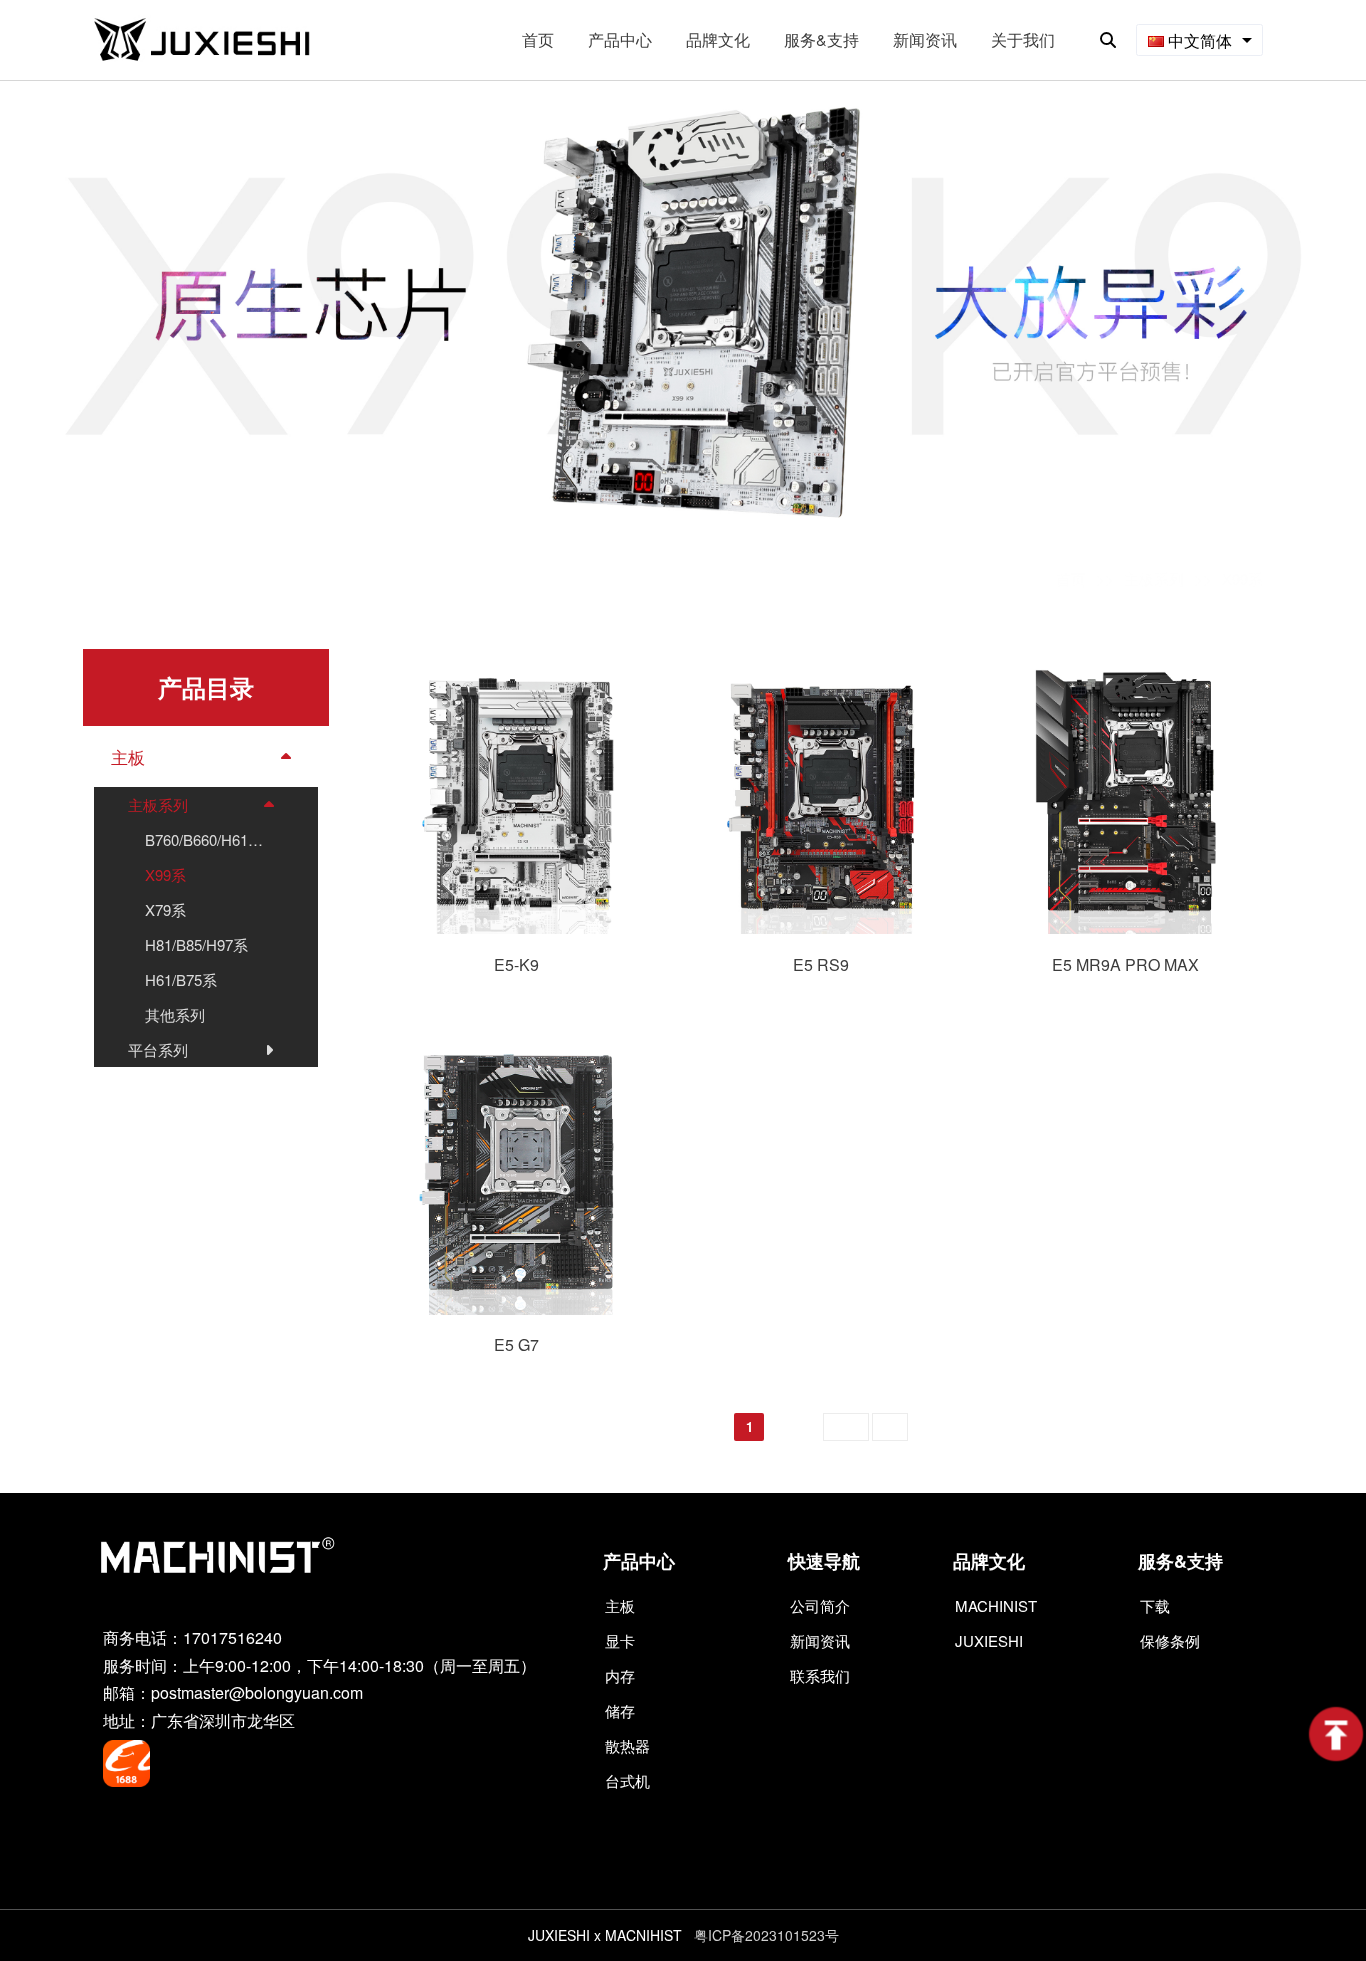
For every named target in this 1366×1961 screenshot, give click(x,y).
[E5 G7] (516, 1308)
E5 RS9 (821, 964)
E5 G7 (516, 1344)
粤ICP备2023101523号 (766, 1935)
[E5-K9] (516, 927)
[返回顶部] (1336, 1734)
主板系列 (1154, 578)
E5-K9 (516, 964)
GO (890, 1427)
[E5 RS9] (821, 927)
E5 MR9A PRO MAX (1125, 964)
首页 (1071, 578)
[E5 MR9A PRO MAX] (1125, 927)
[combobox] (1199, 40)
